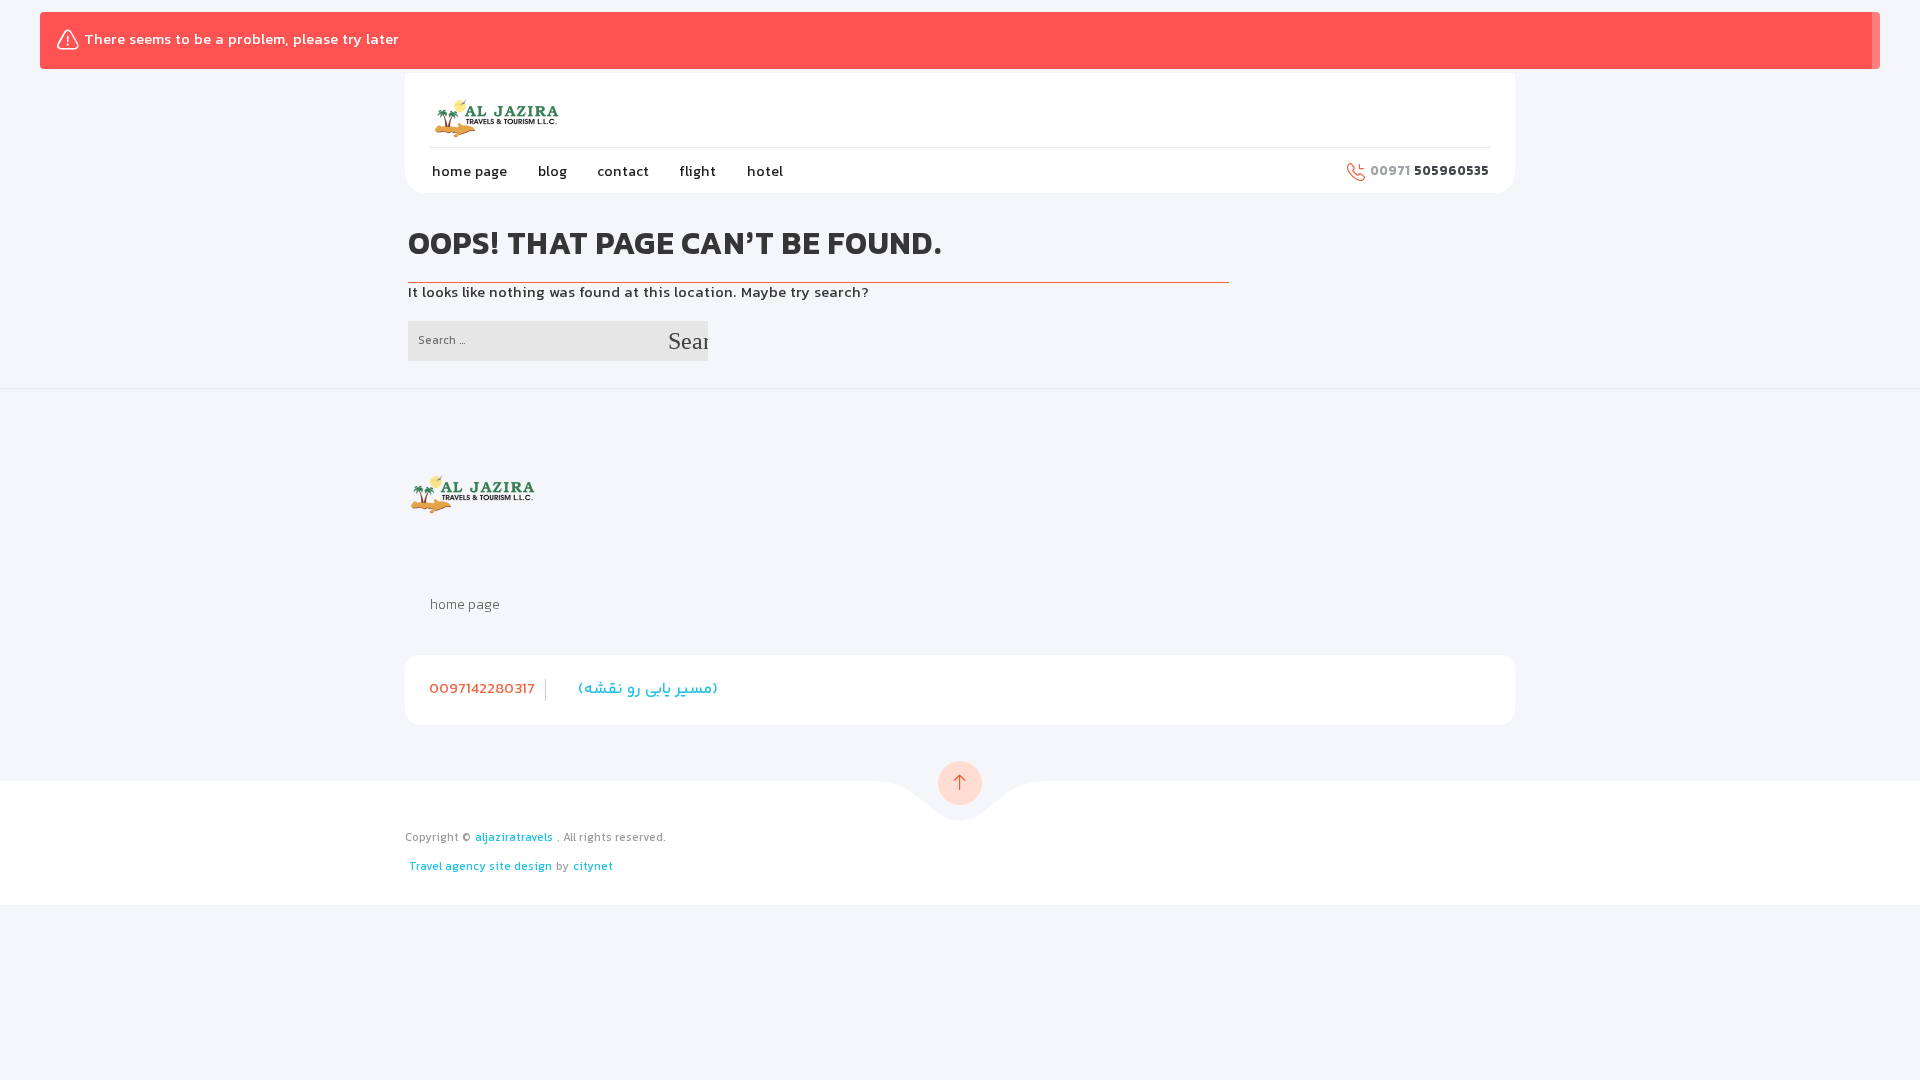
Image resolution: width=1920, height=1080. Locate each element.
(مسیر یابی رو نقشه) (648, 689)
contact (623, 172)
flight (697, 172)
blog (552, 172)
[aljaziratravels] (510, 118)
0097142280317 (482, 689)
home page (469, 172)
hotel (765, 172)
